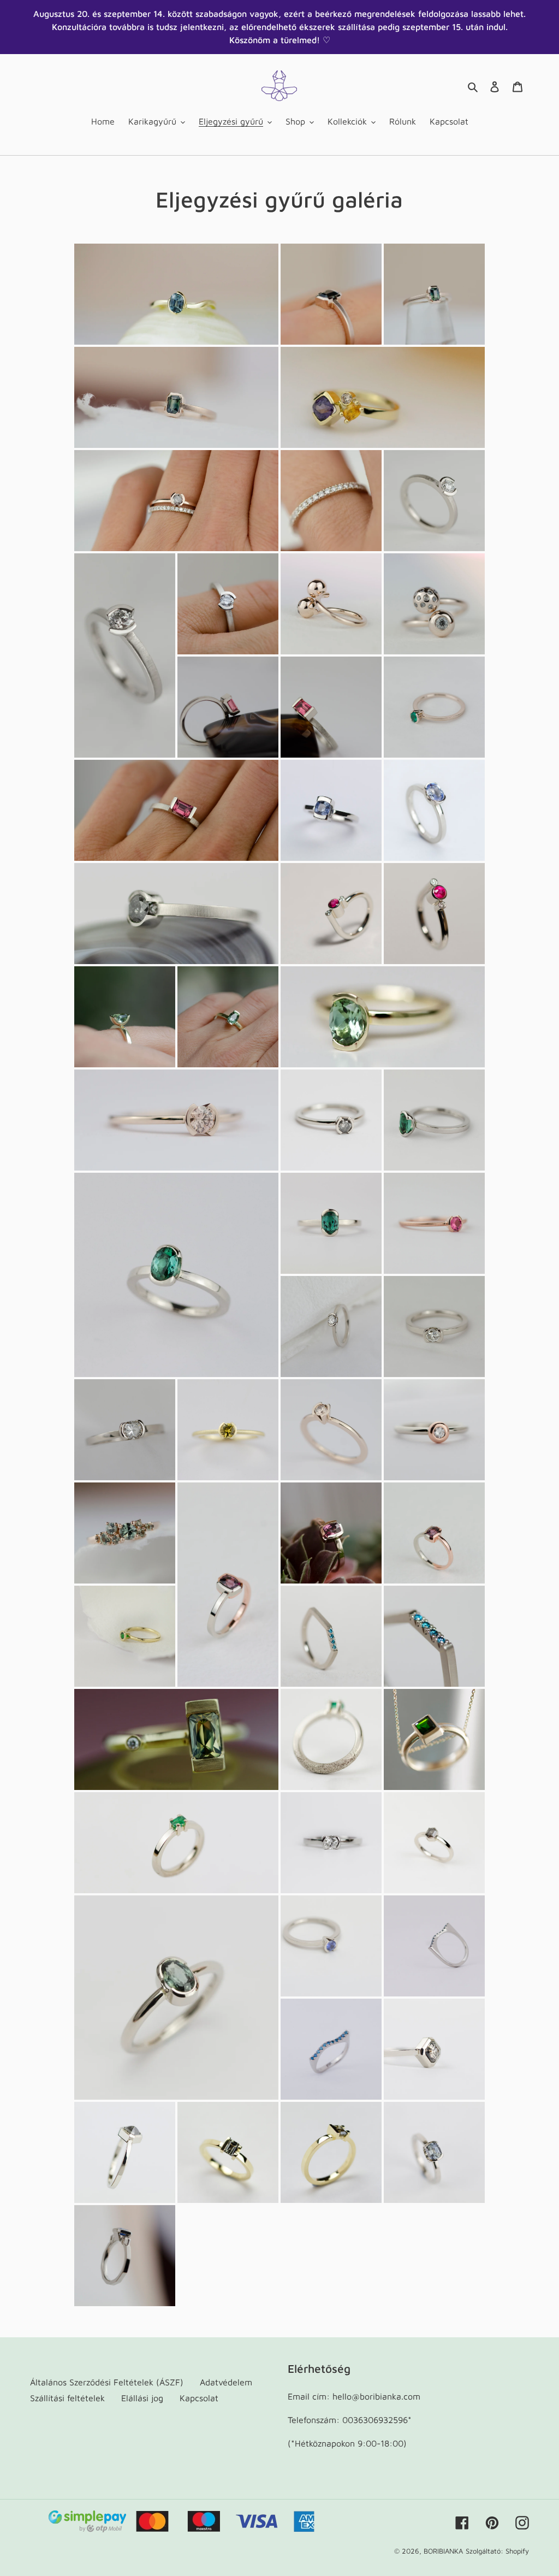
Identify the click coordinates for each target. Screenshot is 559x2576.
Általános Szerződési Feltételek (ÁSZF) (107, 2382)
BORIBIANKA (443, 2551)
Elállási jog (142, 2398)
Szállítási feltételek (67, 2398)
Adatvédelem (226, 2382)
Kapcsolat (199, 2398)
